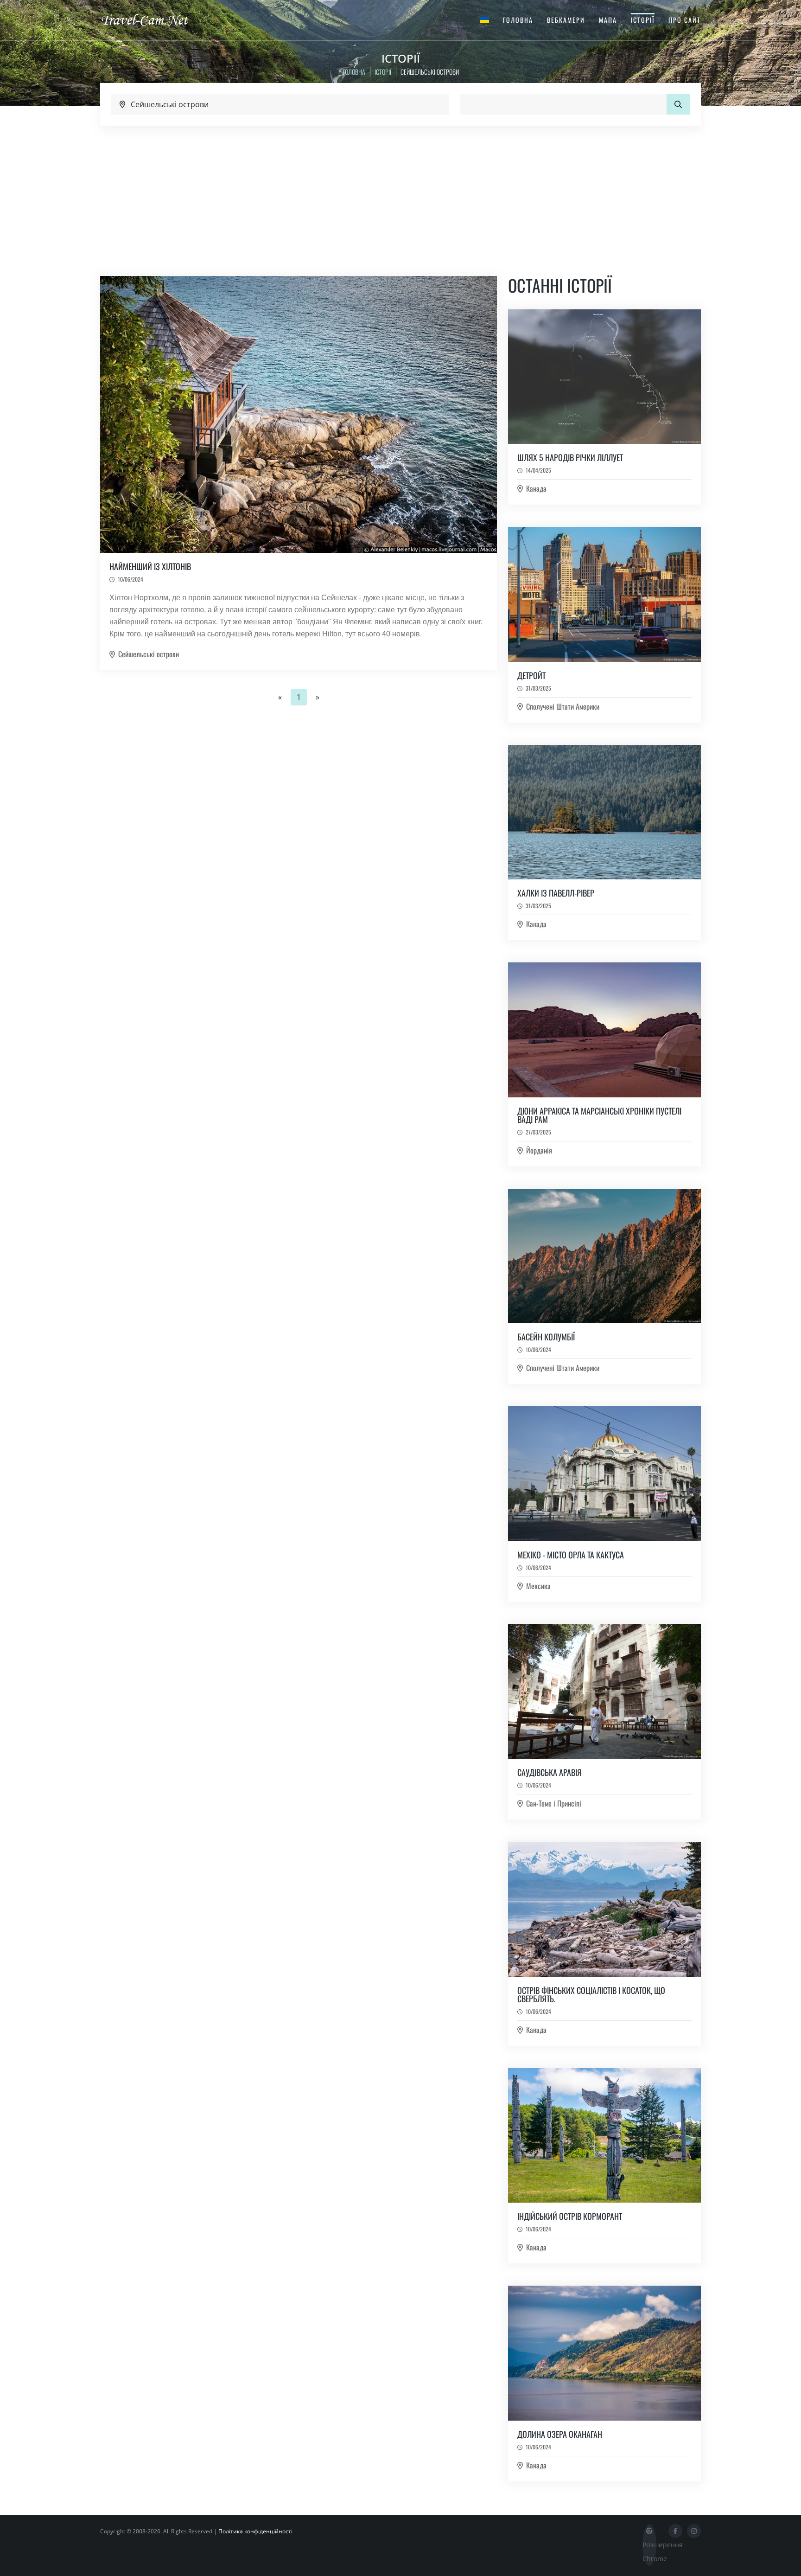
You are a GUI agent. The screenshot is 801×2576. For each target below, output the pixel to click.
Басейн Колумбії (546, 1337)
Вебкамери (566, 20)
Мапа (608, 20)
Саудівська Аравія (550, 1772)
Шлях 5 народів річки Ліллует (570, 457)
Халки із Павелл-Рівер (556, 893)
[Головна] (153, 19)
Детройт (531, 675)
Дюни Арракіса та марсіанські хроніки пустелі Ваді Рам (599, 1115)
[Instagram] (694, 2531)
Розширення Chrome (649, 2552)
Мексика (538, 1586)
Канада (536, 488)
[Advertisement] (400, 195)
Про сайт (685, 20)
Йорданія (539, 1150)
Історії (643, 20)
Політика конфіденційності (255, 2531)
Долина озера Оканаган (560, 2434)
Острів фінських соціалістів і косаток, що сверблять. (591, 1994)
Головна (518, 20)
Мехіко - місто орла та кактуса (571, 1555)
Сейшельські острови (149, 654)
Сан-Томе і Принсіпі (554, 1803)
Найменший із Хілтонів (150, 566)
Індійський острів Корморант (570, 2216)
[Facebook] (675, 2531)
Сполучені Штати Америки (563, 706)
